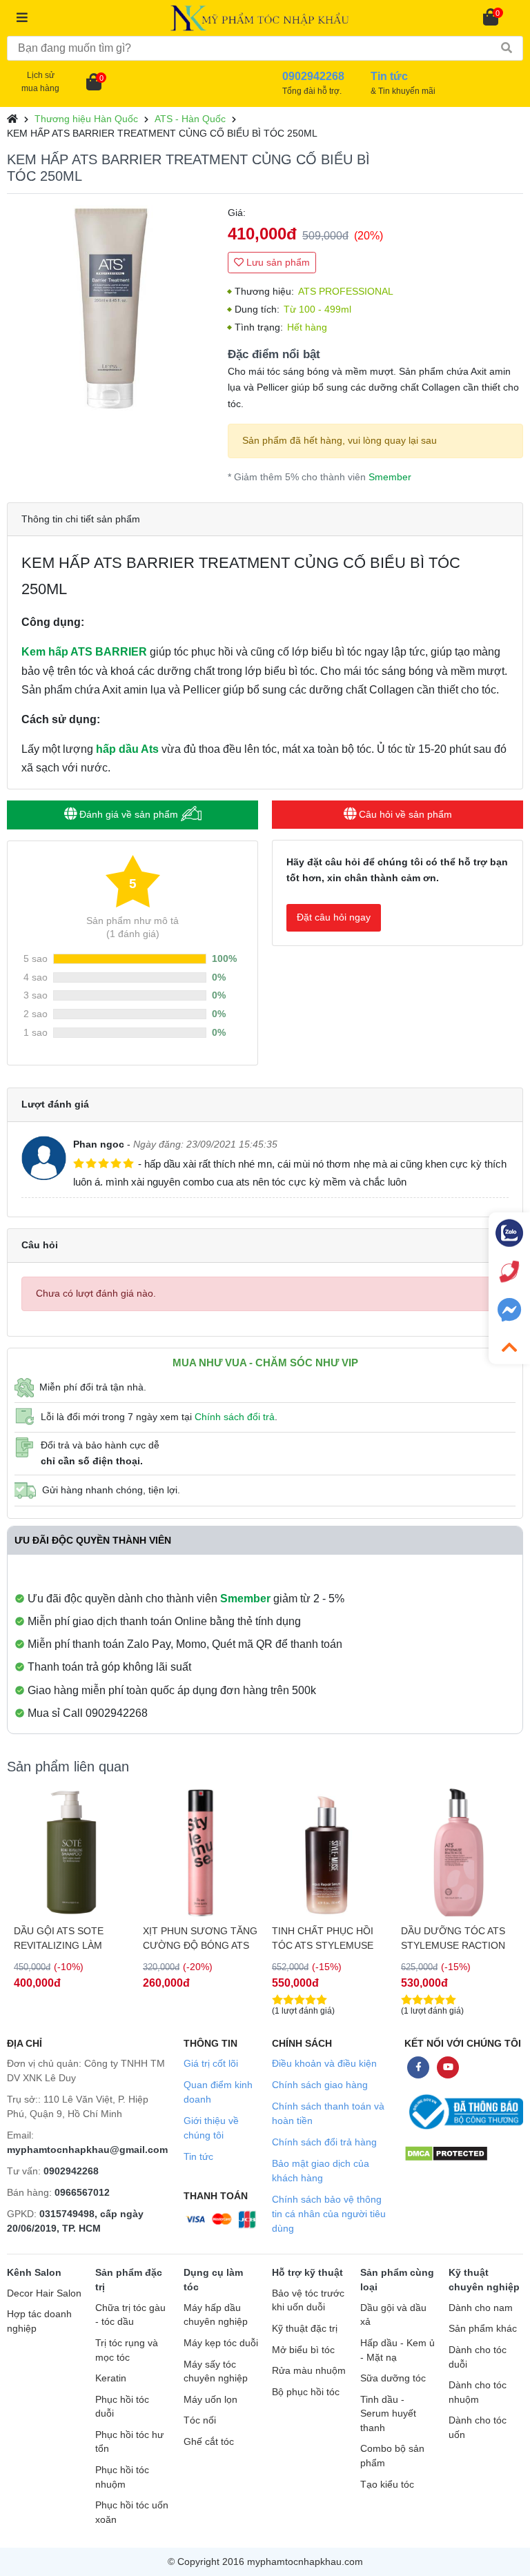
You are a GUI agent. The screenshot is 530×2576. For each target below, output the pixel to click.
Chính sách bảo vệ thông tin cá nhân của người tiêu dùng (329, 2214)
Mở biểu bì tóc (303, 2350)
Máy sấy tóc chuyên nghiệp (216, 2372)
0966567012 (82, 2192)
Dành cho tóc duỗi (478, 2357)
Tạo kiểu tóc (387, 2485)
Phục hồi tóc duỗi (122, 2407)
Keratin (111, 2378)
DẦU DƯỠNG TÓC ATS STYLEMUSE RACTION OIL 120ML (453, 1938)
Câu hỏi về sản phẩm (404, 814)
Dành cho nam (481, 2308)
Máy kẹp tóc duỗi (221, 2343)
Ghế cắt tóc (209, 2442)
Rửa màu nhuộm (309, 2371)
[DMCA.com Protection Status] (446, 2153)
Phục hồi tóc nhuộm (122, 2477)
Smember (390, 477)
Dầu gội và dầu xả (393, 2315)
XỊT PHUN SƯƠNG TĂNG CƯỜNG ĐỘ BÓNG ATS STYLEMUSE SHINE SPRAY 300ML (200, 1938)
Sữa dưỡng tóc (393, 2378)
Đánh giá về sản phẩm (129, 814)
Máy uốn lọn (210, 2400)
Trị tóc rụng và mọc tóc (127, 2350)
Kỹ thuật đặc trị (305, 2329)
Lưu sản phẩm (277, 262)
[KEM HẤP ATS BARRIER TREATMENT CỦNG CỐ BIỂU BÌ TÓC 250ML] (110, 308)
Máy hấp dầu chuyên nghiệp (216, 2315)
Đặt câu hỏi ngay (334, 917)
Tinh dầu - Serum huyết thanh (388, 2414)
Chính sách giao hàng (320, 2085)
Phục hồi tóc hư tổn (129, 2442)
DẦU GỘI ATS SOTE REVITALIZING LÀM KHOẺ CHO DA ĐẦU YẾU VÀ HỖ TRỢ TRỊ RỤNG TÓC (69, 1938)
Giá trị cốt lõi (211, 2063)
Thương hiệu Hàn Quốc (86, 119)
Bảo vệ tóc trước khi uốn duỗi (308, 2301)
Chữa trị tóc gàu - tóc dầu (130, 2315)
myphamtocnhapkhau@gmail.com (87, 2150)
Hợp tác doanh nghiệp (39, 2321)
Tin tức (198, 2156)
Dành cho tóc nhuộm (478, 2392)
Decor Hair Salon (44, 2293)
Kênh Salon (34, 2272)
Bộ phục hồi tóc (306, 2392)
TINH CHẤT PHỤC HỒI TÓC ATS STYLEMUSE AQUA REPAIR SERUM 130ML (323, 1938)
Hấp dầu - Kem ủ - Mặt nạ (397, 2350)
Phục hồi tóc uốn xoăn (132, 2513)
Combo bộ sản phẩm (392, 2456)
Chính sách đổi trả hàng (324, 2142)
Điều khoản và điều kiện (324, 2063)
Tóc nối (200, 2420)
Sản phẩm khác (483, 2329)
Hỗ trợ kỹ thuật (307, 2272)
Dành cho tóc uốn (478, 2428)
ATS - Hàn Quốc (190, 119)
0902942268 (71, 2171)
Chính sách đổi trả (235, 1417)
